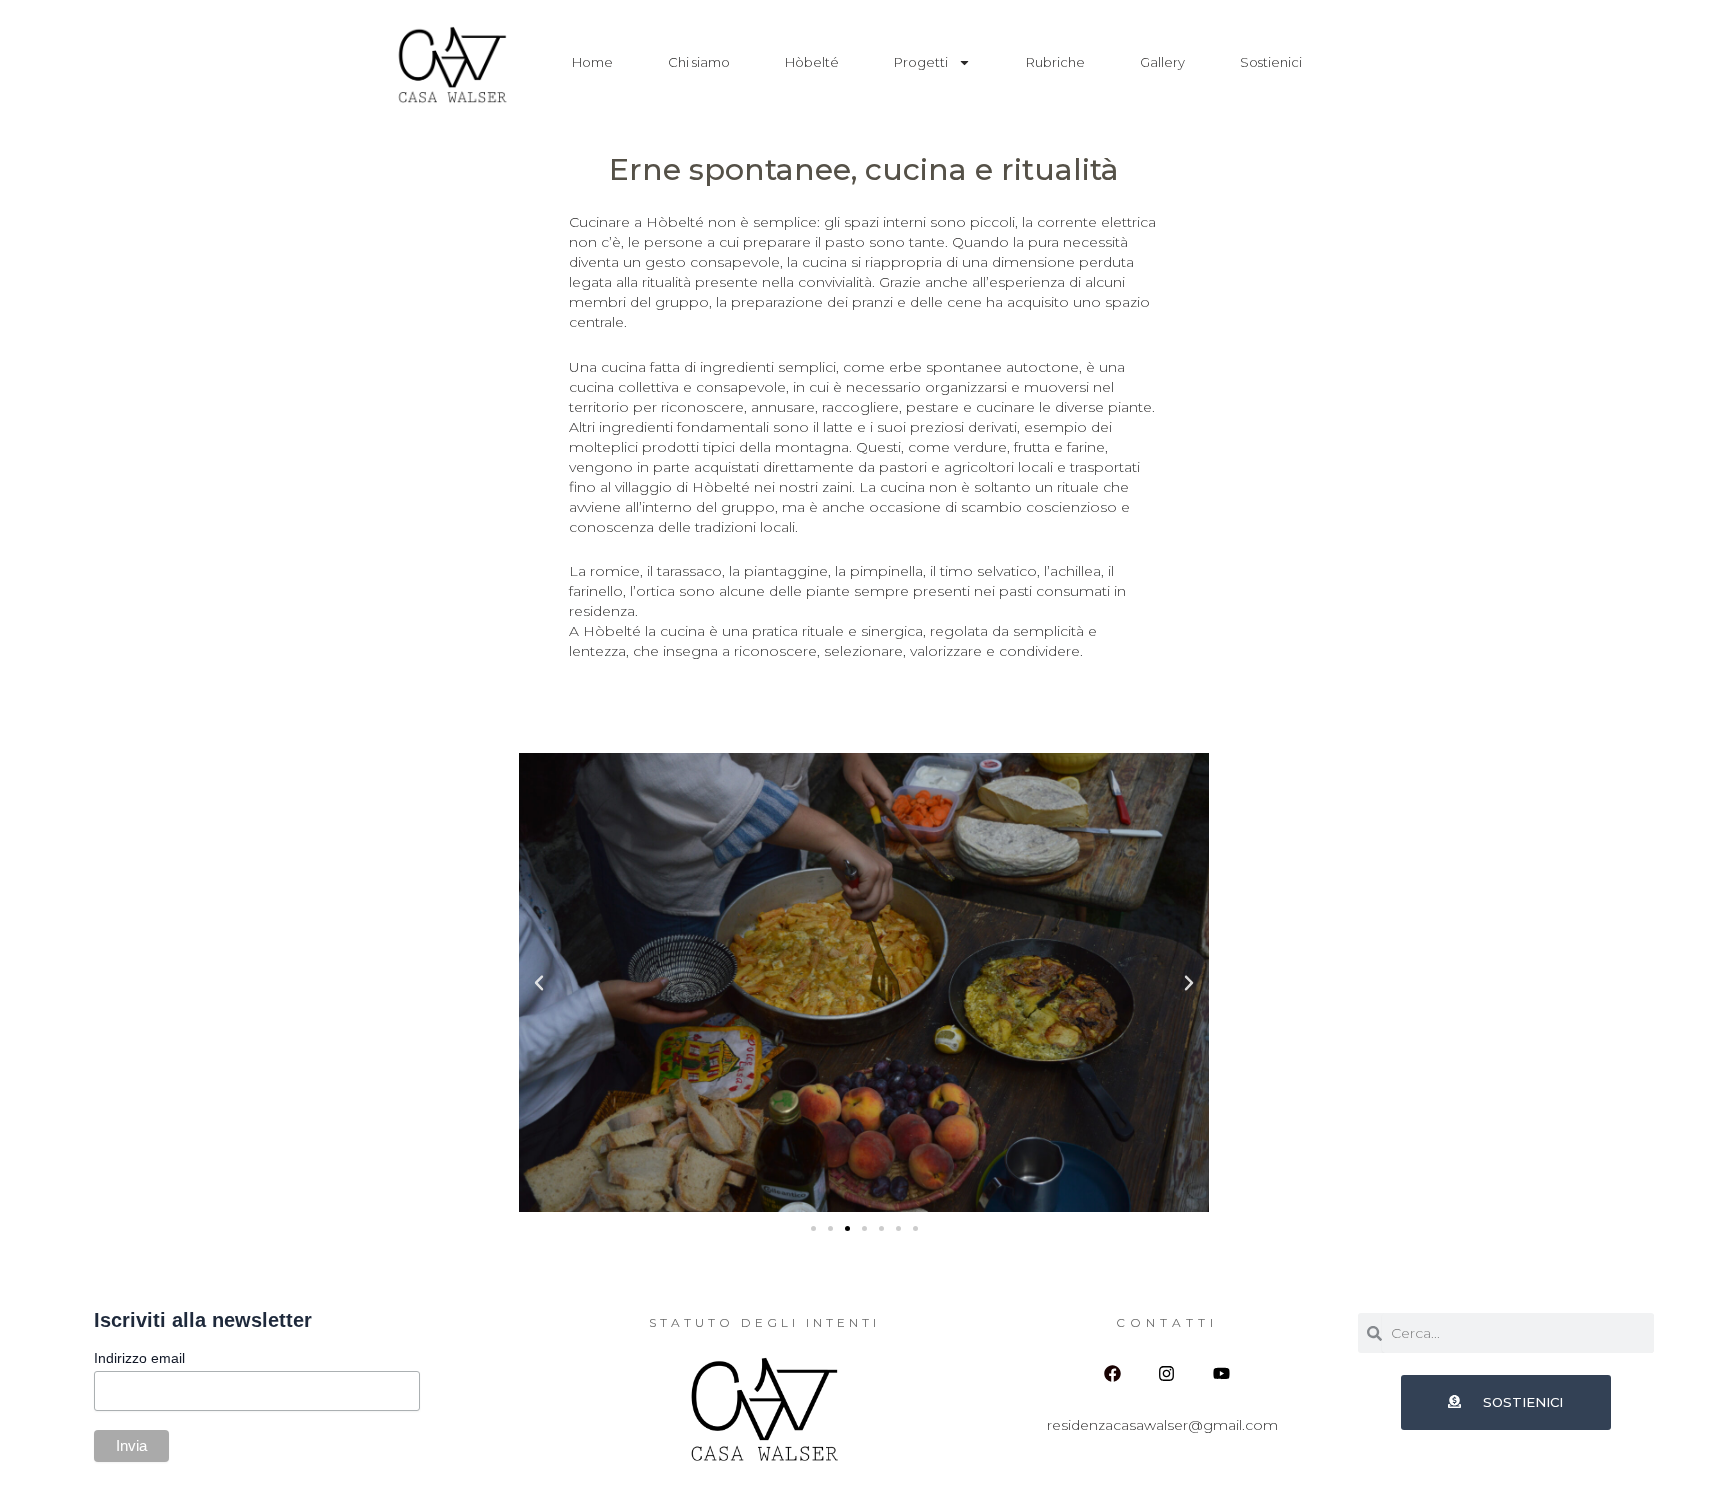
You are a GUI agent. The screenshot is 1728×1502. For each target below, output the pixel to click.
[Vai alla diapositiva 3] (847, 1228)
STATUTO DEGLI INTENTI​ (764, 1322)
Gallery (1162, 62)
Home (592, 62)
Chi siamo (699, 62)
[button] (539, 983)
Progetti (921, 62)
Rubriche (1055, 62)
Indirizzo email (139, 1359)
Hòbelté (812, 62)
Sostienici (1271, 62)
